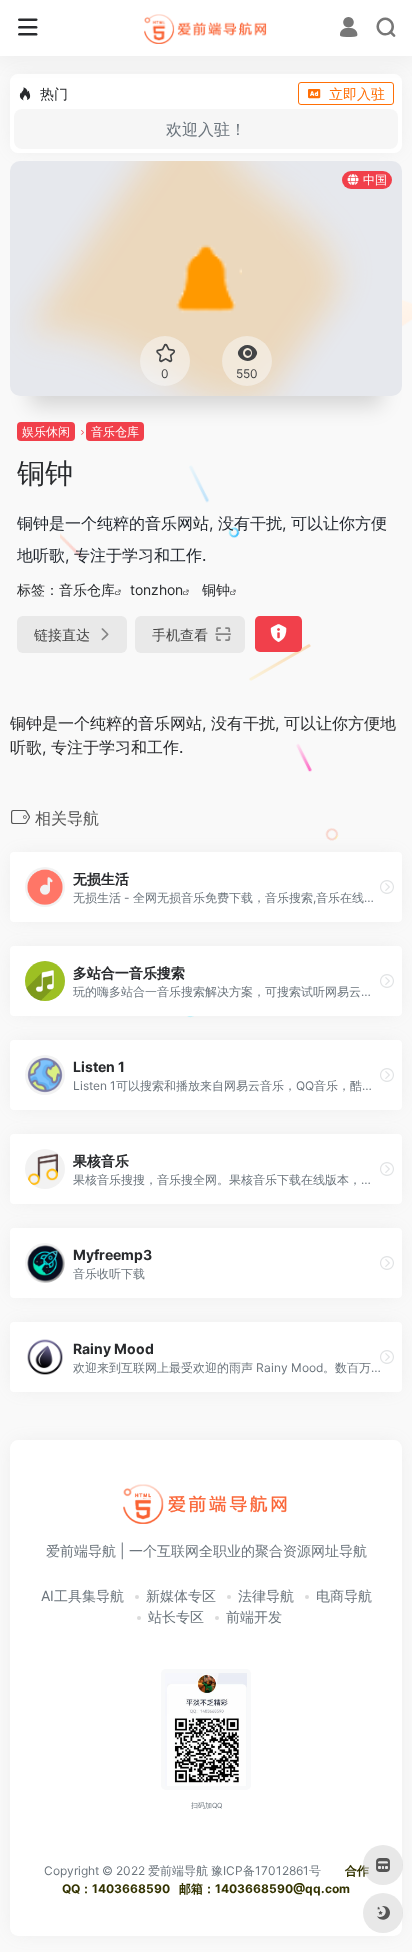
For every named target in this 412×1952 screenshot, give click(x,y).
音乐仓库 (115, 431)
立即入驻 (357, 93)
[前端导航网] (206, 28)
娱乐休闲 (46, 431)
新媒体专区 (181, 1595)
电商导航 (344, 1595)
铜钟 (216, 589)
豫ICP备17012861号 (266, 1870)
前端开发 (254, 1616)
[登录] (348, 29)
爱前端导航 (178, 1870)
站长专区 (176, 1616)
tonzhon (156, 589)
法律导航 (266, 1595)
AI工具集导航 (82, 1595)
